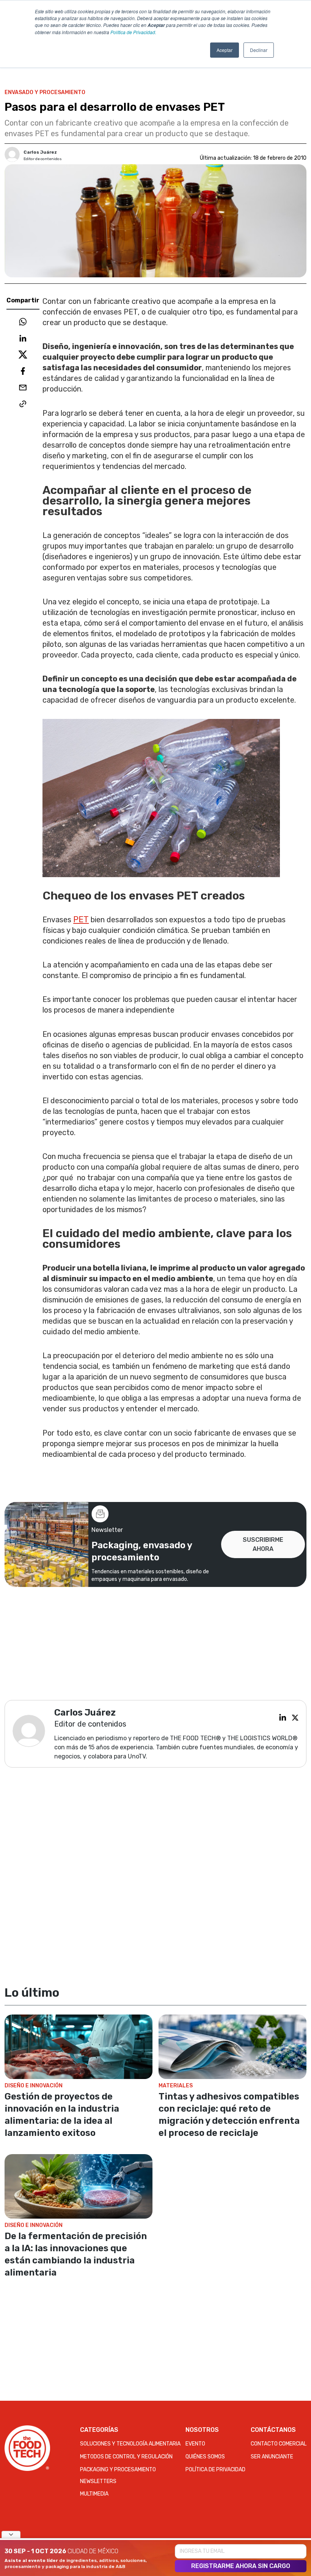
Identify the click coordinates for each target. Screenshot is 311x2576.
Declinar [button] (259, 50)
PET (81, 919)
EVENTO (195, 2444)
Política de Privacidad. (133, 32)
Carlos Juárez (40, 152)
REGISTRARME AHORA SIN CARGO (241, 2566)
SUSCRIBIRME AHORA (263, 1544)
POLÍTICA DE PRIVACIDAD (215, 2470)
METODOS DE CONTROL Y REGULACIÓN (126, 2457)
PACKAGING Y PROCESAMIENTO (118, 2470)
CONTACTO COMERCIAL (279, 2444)
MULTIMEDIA (94, 2494)
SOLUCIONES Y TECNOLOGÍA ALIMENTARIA (130, 2444)
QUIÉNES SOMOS (205, 2457)
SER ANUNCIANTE (272, 2457)
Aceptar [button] (225, 50)
